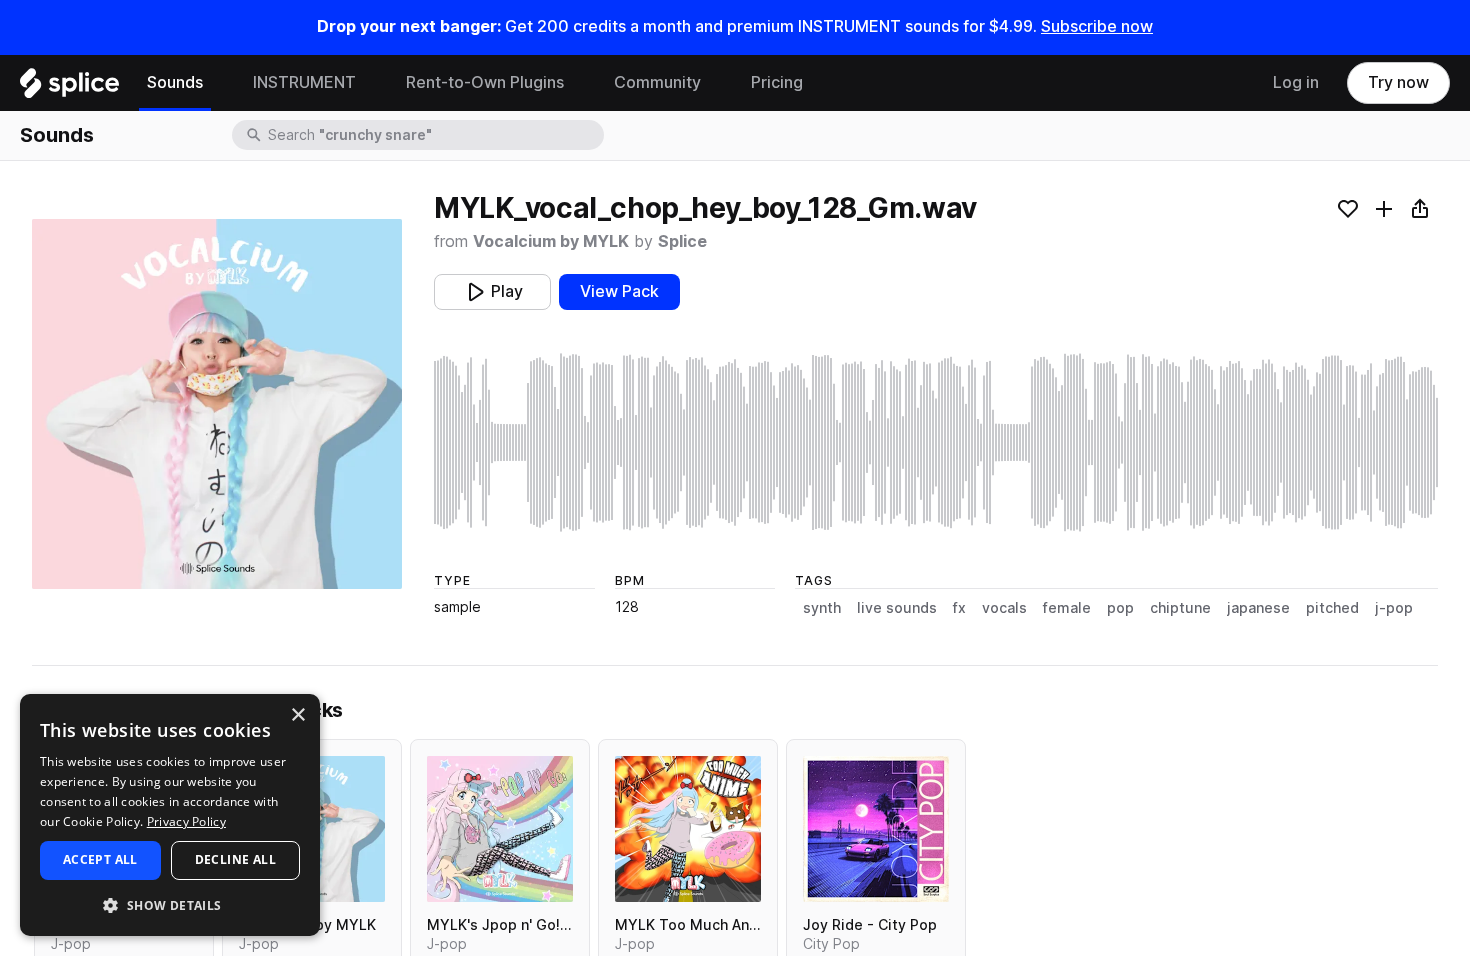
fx (959, 608)
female (1067, 608)
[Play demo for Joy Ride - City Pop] (876, 829)
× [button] (297, 715)
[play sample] (936, 442)
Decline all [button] (235, 859)
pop (1120, 608)
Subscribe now (1097, 26)
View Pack (619, 291)
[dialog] (170, 815)
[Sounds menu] (218, 83)
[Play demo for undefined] (217, 404)
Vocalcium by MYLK (551, 241)
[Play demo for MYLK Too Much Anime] (688, 829)
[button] (170, 904)
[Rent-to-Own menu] (579, 83)
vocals (1004, 608)
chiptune (1180, 608)
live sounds (897, 608)
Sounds (175, 82)
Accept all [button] (100, 859)
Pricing (777, 82)
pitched (1332, 608)
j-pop (1394, 608)
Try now (1398, 82)
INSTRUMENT (304, 82)
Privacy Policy (186, 821)
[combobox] (434, 135)
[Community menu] (716, 83)
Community (657, 82)
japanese (1258, 608)
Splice (682, 241)
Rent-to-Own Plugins (485, 82)
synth (822, 608)
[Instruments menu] (371, 83)
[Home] (69, 88)
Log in (1296, 82)
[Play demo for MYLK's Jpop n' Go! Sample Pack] (500, 829)
